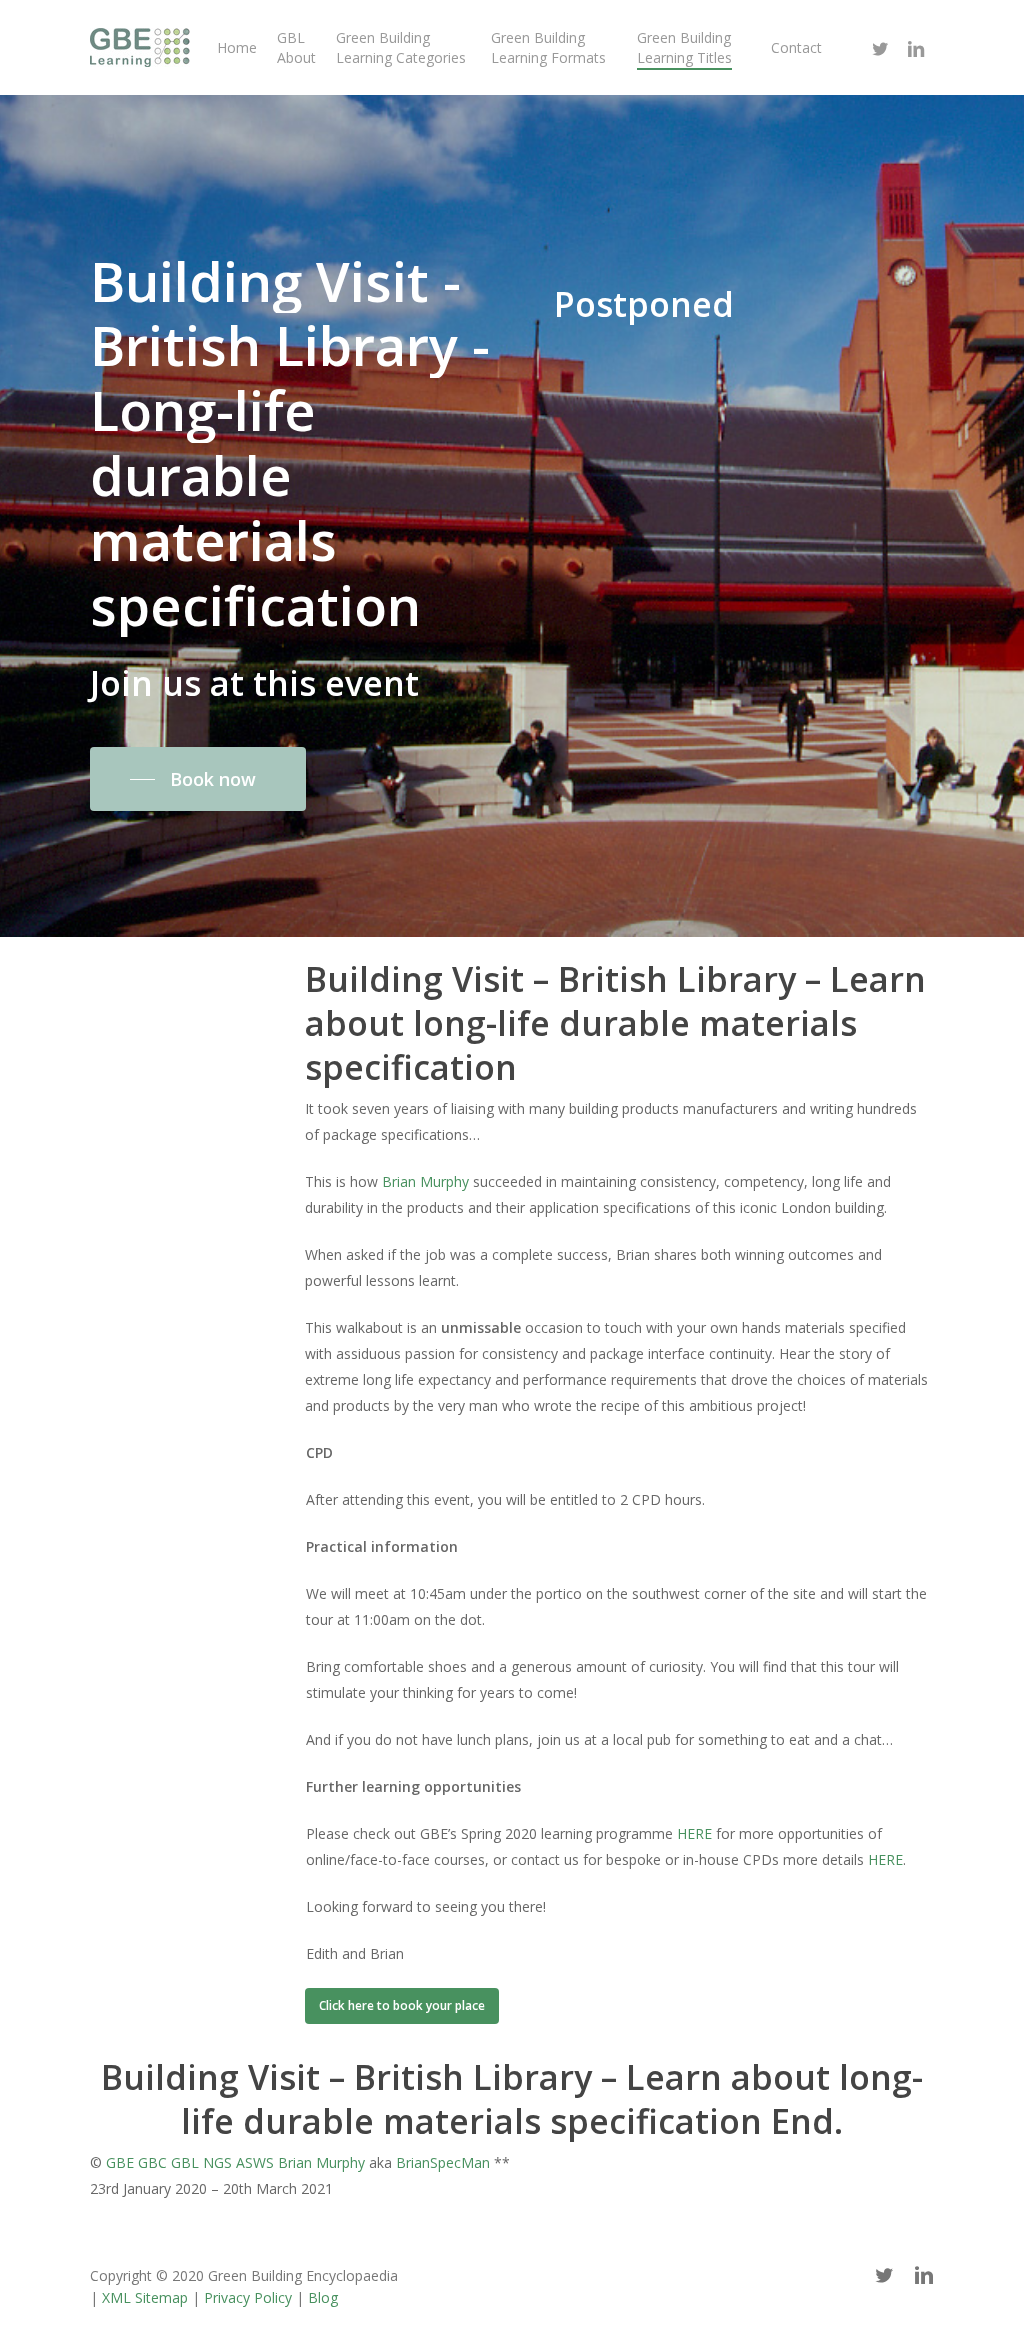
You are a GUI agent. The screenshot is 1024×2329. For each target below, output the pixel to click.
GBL (185, 2162)
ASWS (255, 2162)
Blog (323, 2297)
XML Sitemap (145, 2297)
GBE (120, 2162)
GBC (152, 2162)
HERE (694, 1833)
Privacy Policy (248, 2297)
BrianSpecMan (443, 2162)
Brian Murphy (425, 1181)
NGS (217, 2162)
